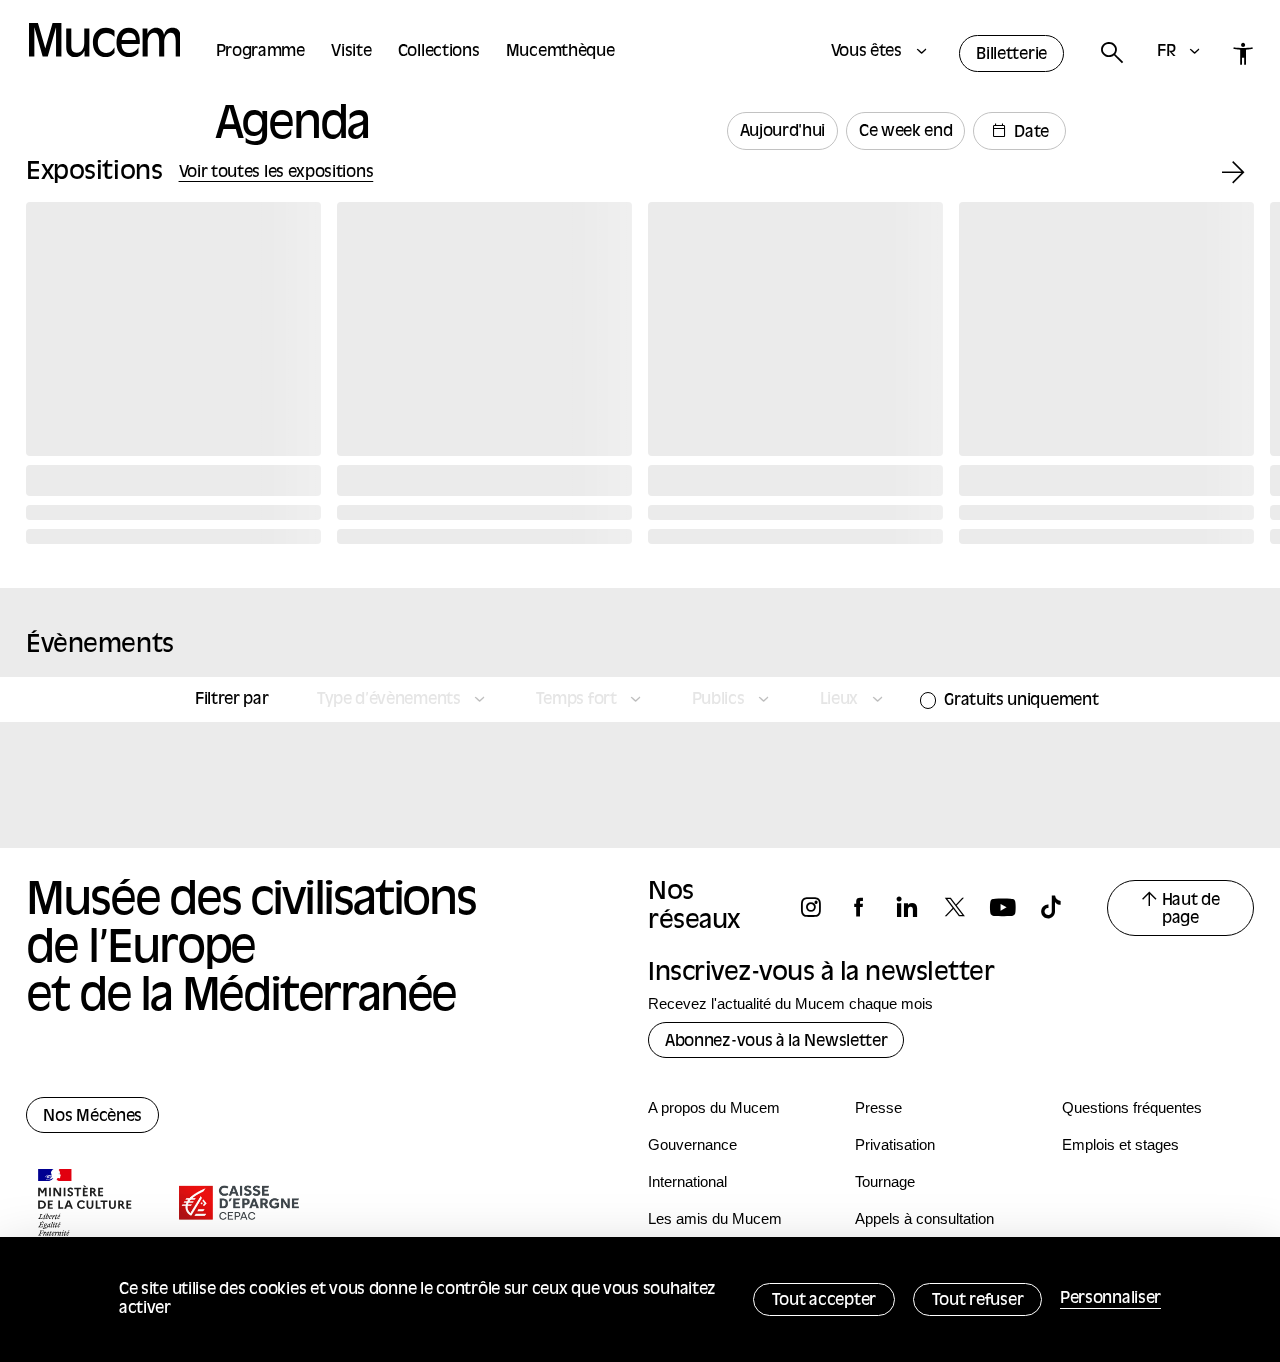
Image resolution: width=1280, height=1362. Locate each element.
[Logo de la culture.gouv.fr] (86, 1205)
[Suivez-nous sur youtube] (1012, 907)
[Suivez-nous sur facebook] (868, 907)
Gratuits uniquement (1021, 701)
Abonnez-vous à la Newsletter (776, 1042)
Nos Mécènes (92, 1117)
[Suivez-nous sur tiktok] (1060, 907)
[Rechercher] (1111, 53)
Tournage (885, 1181)
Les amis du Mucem (715, 1218)
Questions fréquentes (1132, 1107)
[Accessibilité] (1243, 53)
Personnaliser (1110, 1299)
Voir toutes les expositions (276, 173)
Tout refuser (978, 1301)
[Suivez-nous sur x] (964, 907)
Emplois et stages (1120, 1144)
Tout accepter (824, 1301)
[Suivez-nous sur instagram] (820, 907)
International (687, 1181)
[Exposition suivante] (1233, 173)
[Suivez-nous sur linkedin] (916, 907)
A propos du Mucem (714, 1107)
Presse (878, 1107)
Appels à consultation (924, 1218)
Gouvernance (692, 1144)
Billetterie (1011, 55)
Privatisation (895, 1144)
